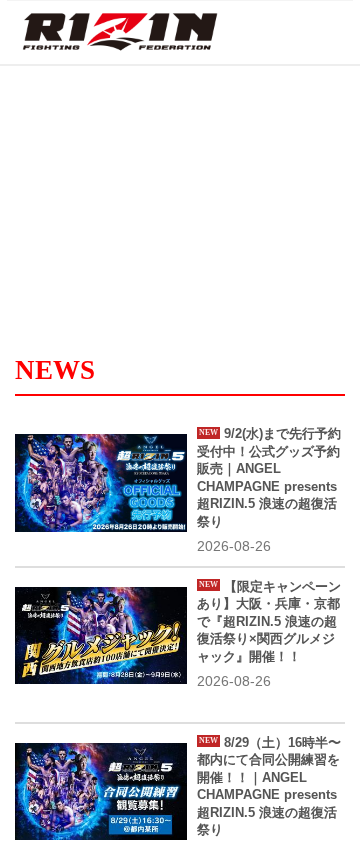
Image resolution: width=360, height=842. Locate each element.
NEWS (55, 370)
